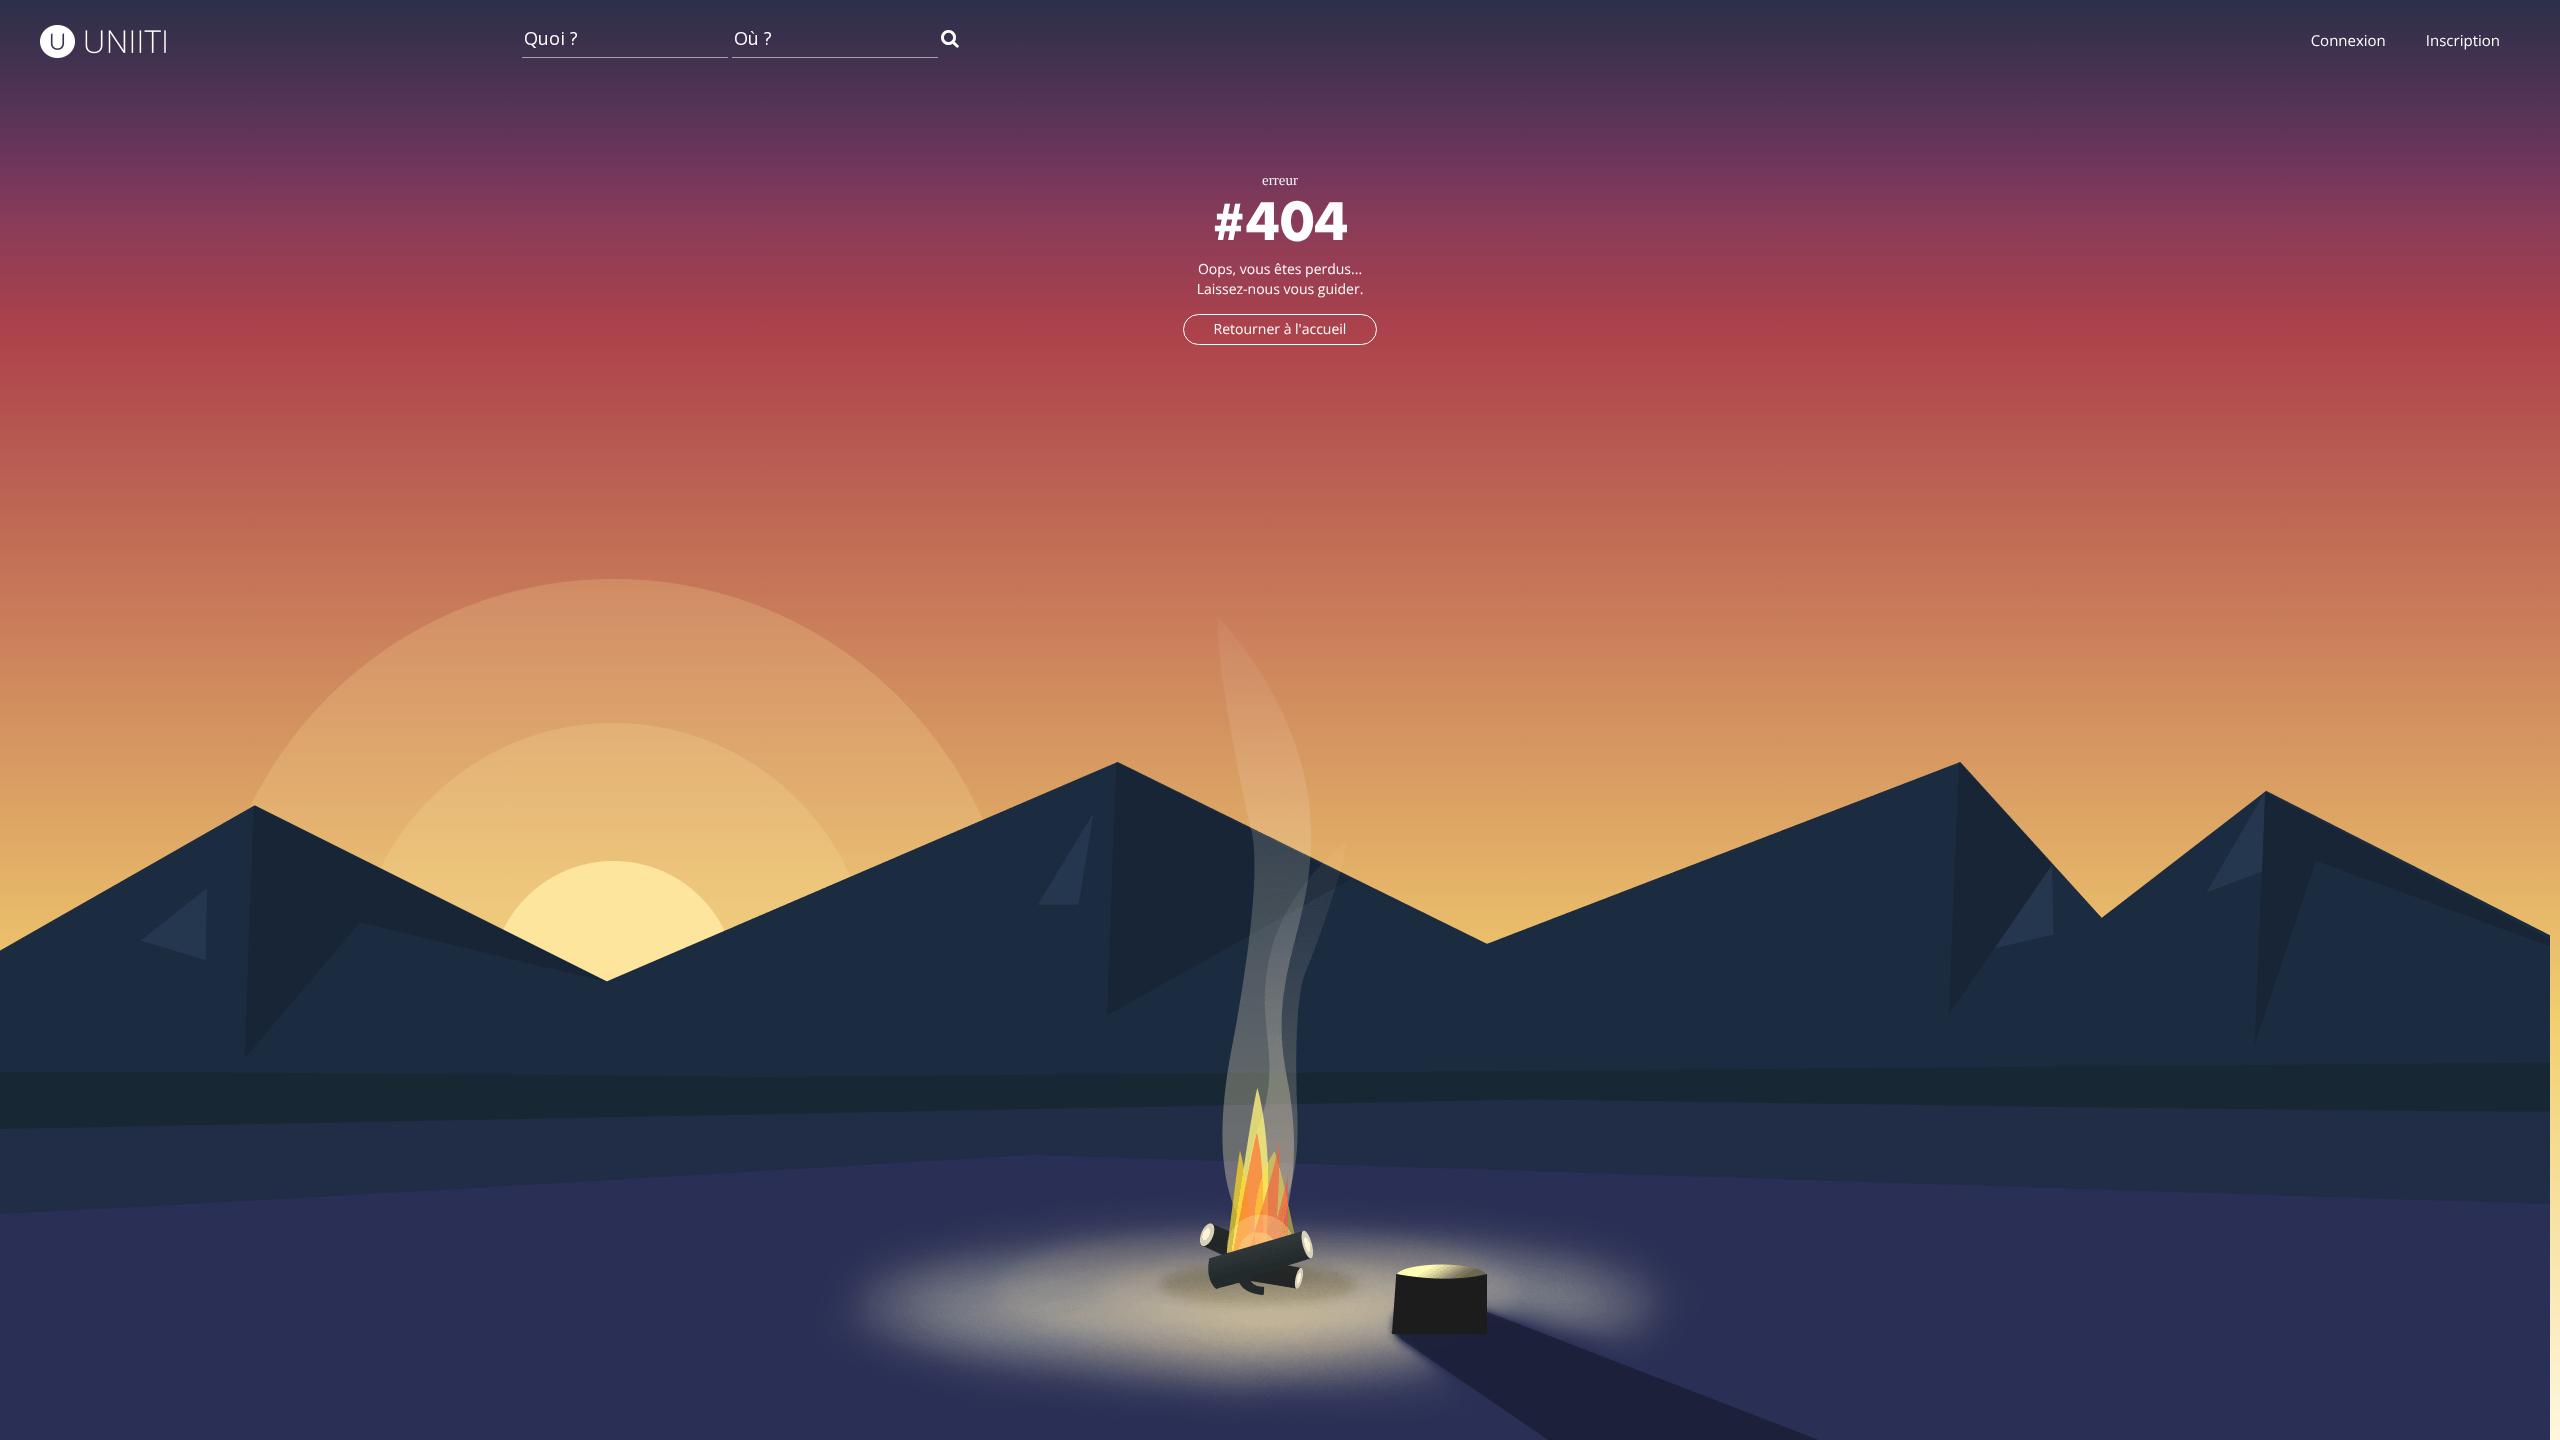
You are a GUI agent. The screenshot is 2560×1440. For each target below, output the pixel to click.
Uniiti (128, 42)
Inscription (2463, 41)
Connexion (2348, 41)
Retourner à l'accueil (1280, 329)
